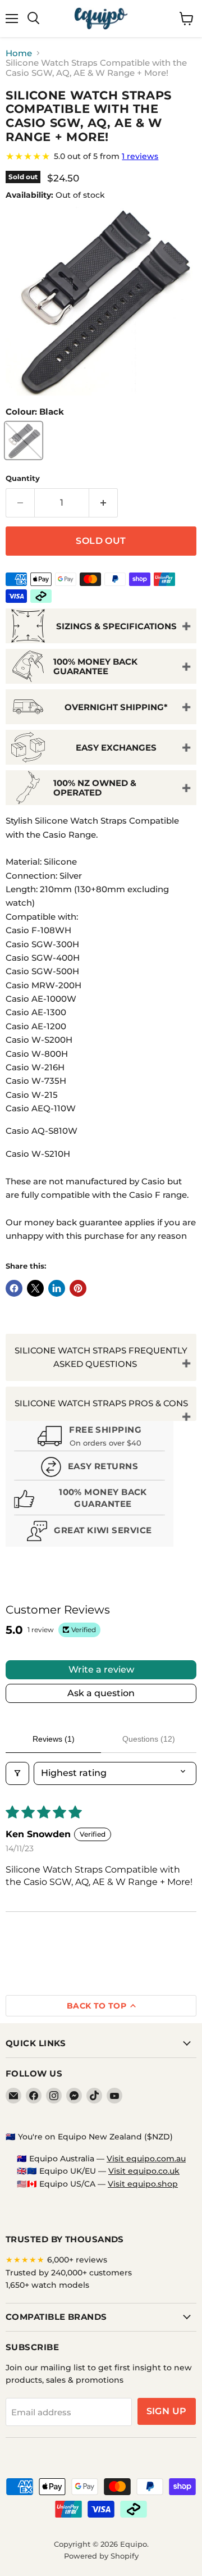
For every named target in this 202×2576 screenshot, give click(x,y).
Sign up (167, 2411)
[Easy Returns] (89, 1468)
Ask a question (101, 1693)
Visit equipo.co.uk (144, 2171)
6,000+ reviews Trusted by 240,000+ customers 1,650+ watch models (69, 2272)
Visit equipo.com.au (146, 2159)
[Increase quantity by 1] (104, 503)
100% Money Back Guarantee (95, 666)
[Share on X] (35, 1288)
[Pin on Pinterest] (78, 1288)
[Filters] (17, 1773)
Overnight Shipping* (116, 707)
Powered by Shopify (101, 2556)
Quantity (23, 478)
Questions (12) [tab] (149, 1739)
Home (19, 53)
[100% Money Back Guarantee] (89, 1500)
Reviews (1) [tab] (54, 1739)
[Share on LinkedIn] (57, 1288)
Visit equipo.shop (143, 2184)
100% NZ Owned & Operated (95, 788)
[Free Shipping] (89, 1437)
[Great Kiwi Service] (89, 1532)
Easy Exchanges (116, 748)
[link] (101, 156)
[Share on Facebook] (14, 1288)
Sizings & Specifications (116, 626)
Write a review (101, 1669)
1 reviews (140, 156)
